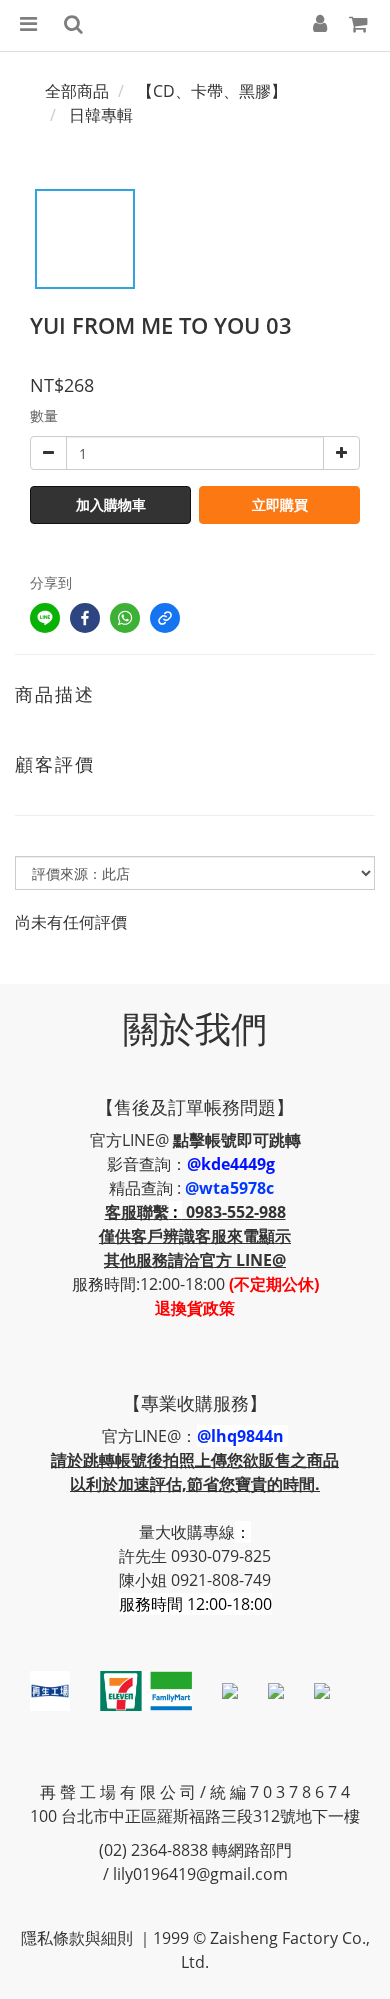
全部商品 (77, 91)
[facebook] (85, 618)
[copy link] (165, 618)
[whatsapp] (125, 618)
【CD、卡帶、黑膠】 (212, 91)
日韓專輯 (101, 115)
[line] (45, 618)
